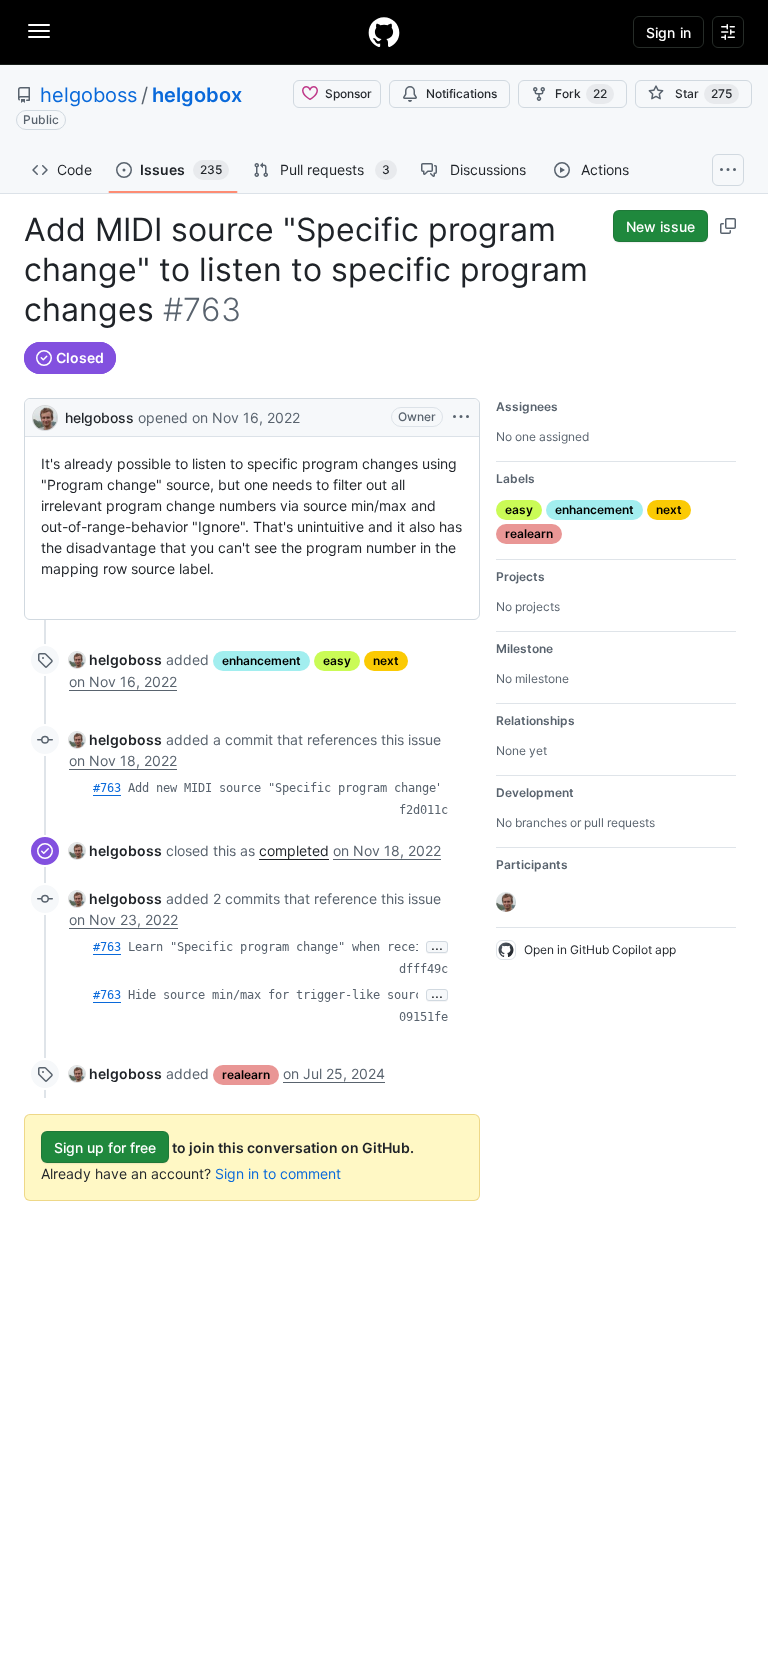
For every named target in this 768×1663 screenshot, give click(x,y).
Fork (581, 93)
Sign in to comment (278, 1173)
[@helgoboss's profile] (45, 415)
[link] (115, 659)
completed (294, 850)
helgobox (197, 95)
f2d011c (423, 810)
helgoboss (88, 95)
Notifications (461, 93)
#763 (107, 788)
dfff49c (423, 969)
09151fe (423, 1017)
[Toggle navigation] (39, 31)
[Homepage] (384, 32)
